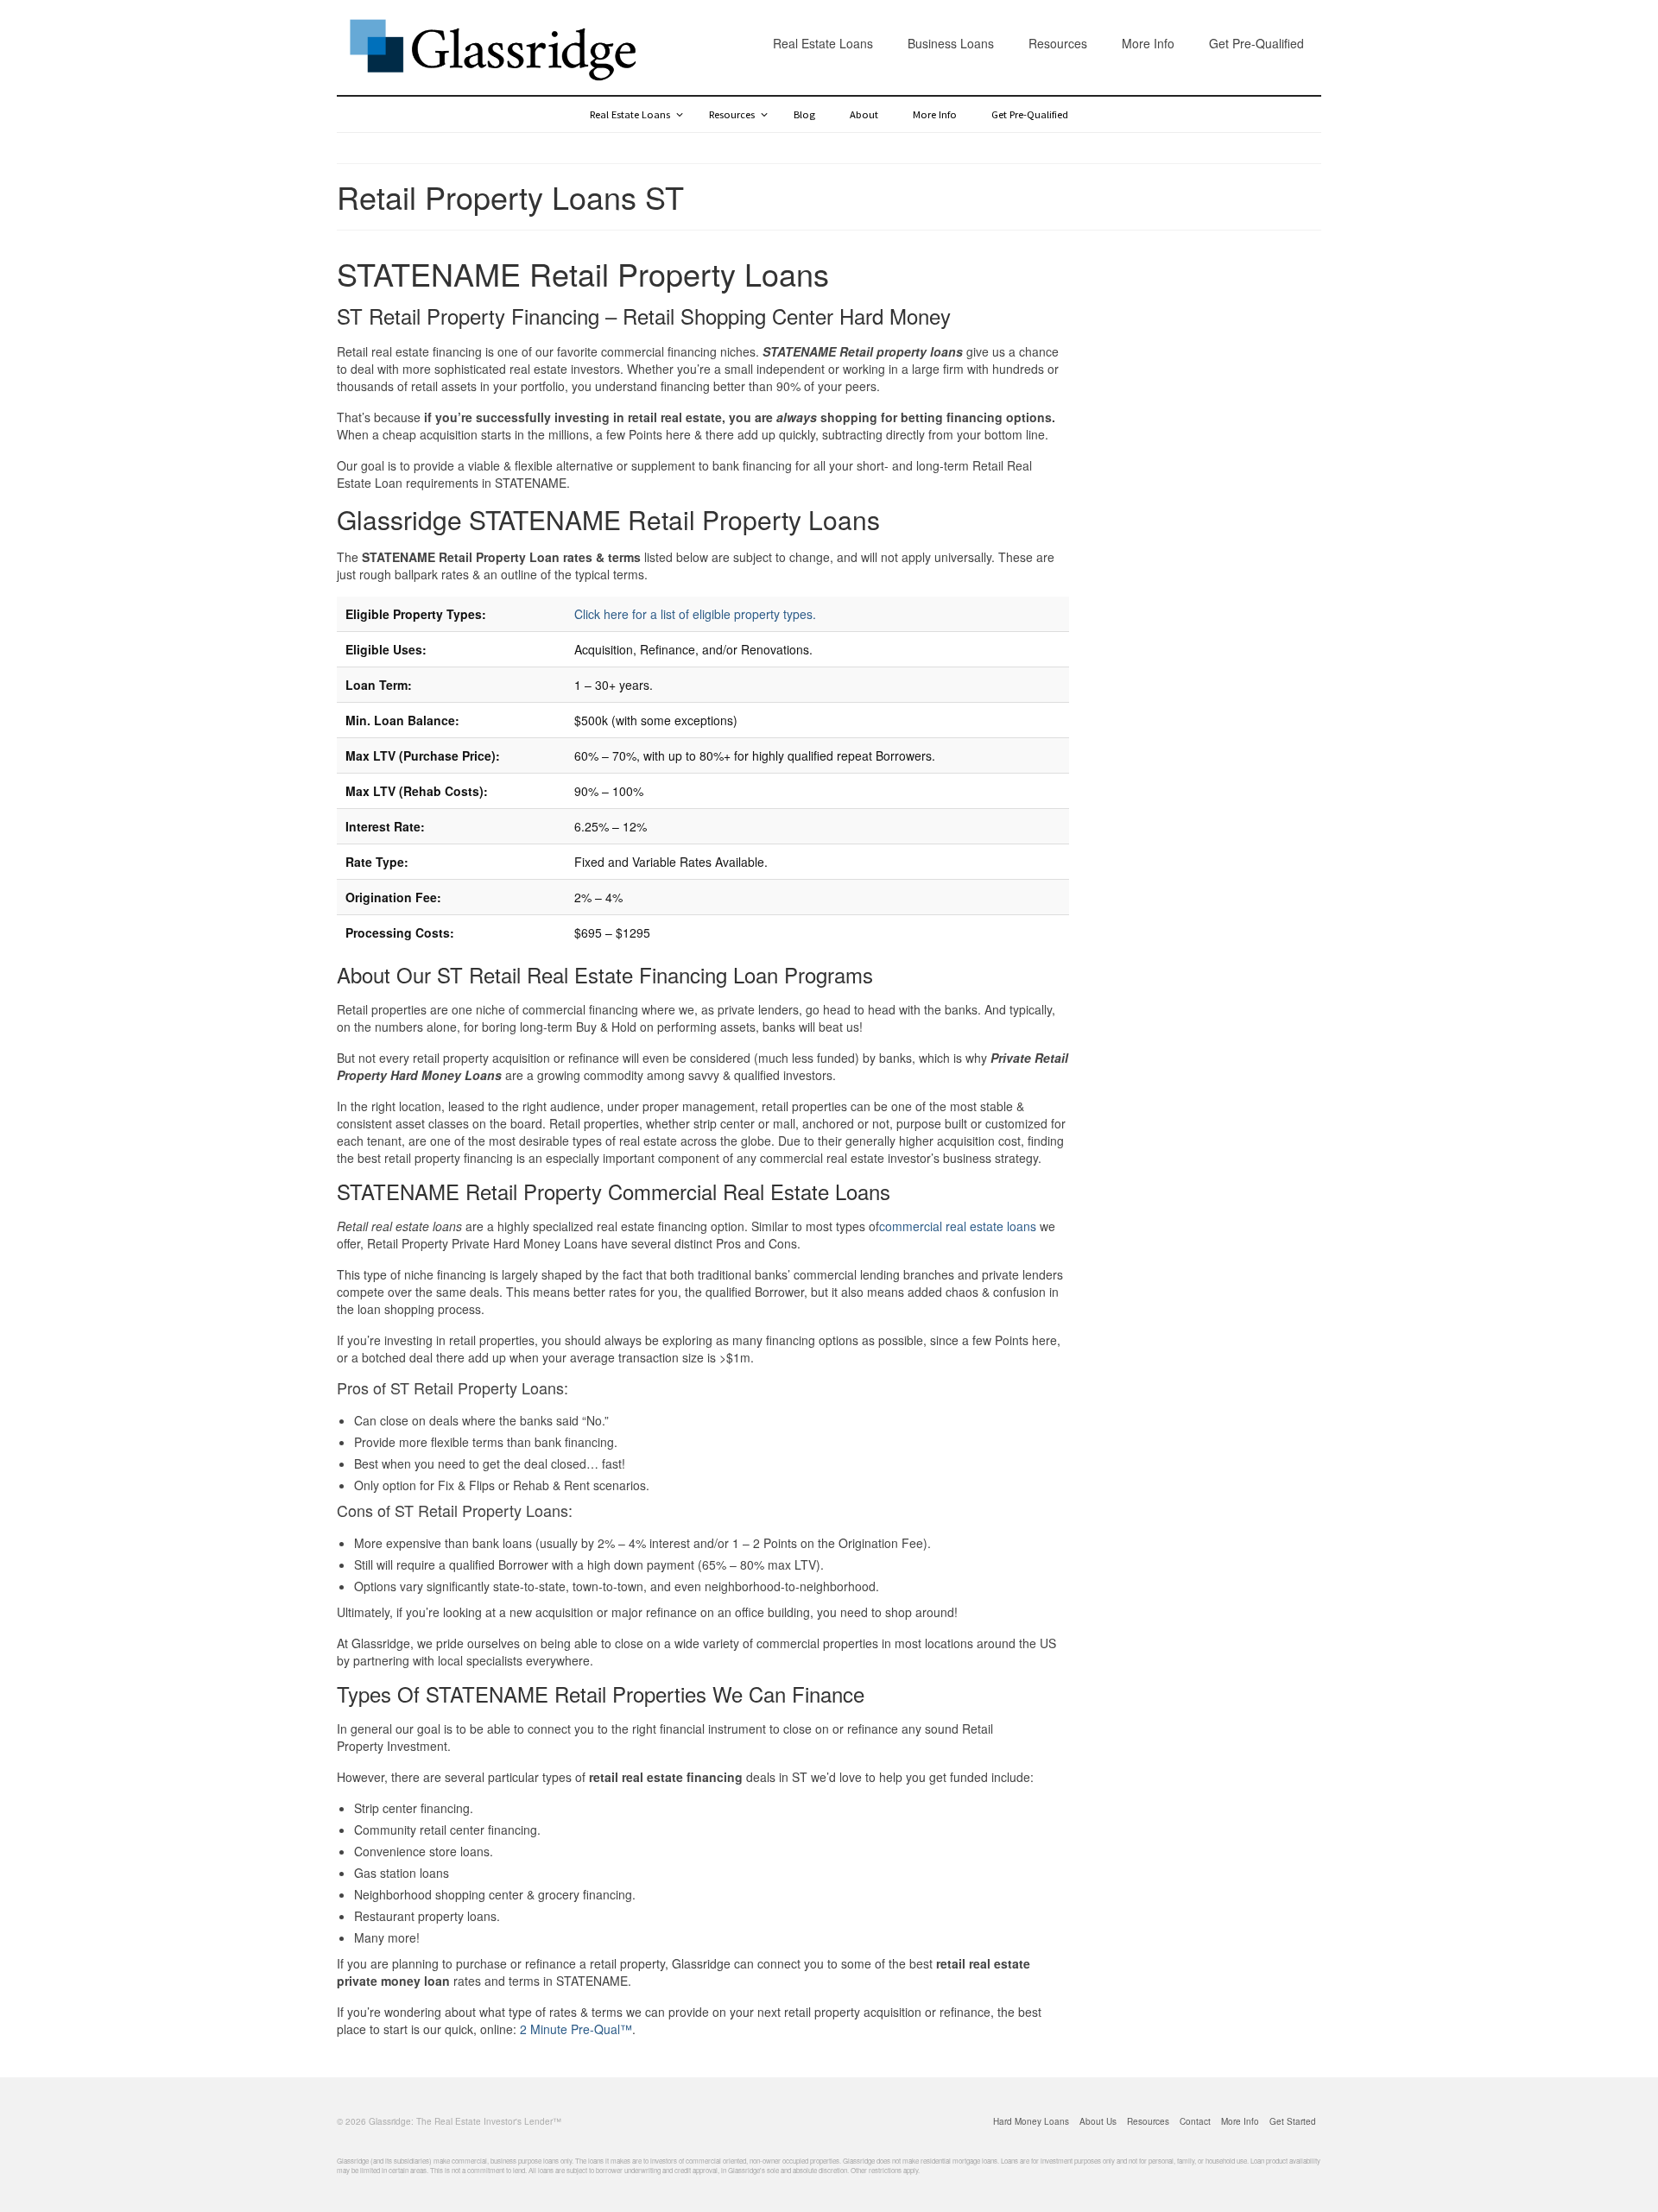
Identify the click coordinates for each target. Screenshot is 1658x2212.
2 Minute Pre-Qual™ (576, 2029)
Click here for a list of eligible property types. (695, 614)
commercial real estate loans (958, 1226)
